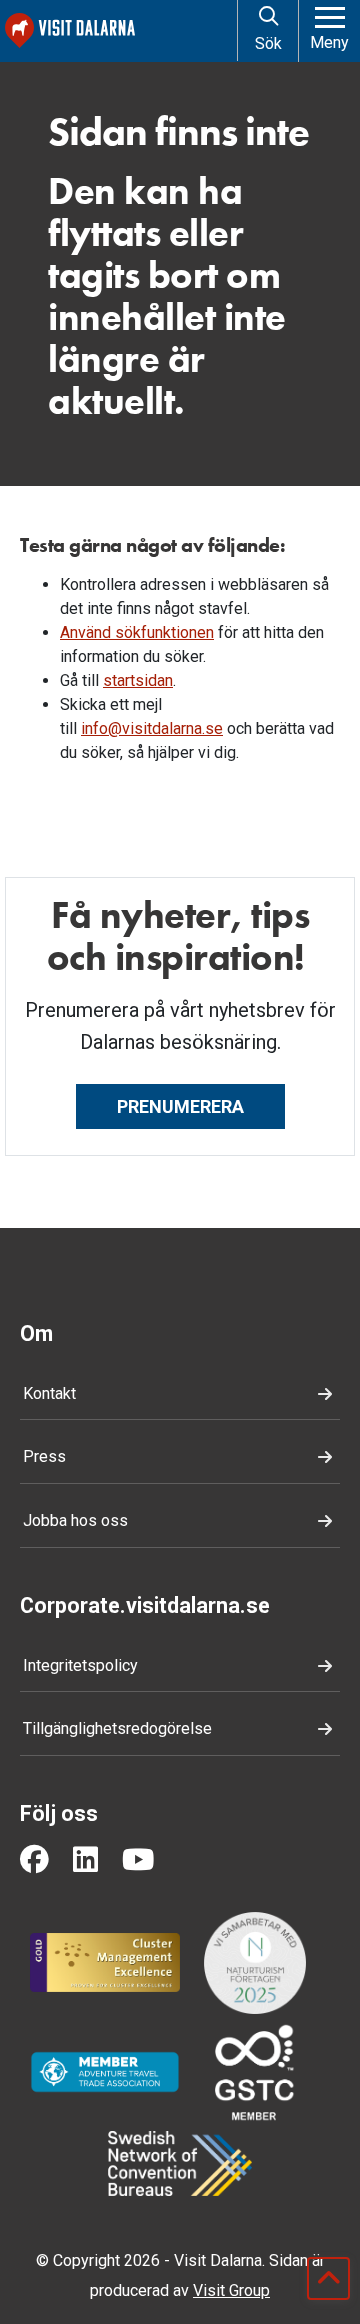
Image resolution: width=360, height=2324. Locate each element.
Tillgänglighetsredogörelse (117, 1728)
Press (44, 1456)
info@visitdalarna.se (152, 728)
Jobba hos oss (75, 1520)
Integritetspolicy (80, 1665)
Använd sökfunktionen (137, 632)
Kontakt (49, 1393)
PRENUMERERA (180, 1106)
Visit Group (231, 2290)
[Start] (117, 30)
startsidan (138, 680)
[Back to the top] (328, 2278)
